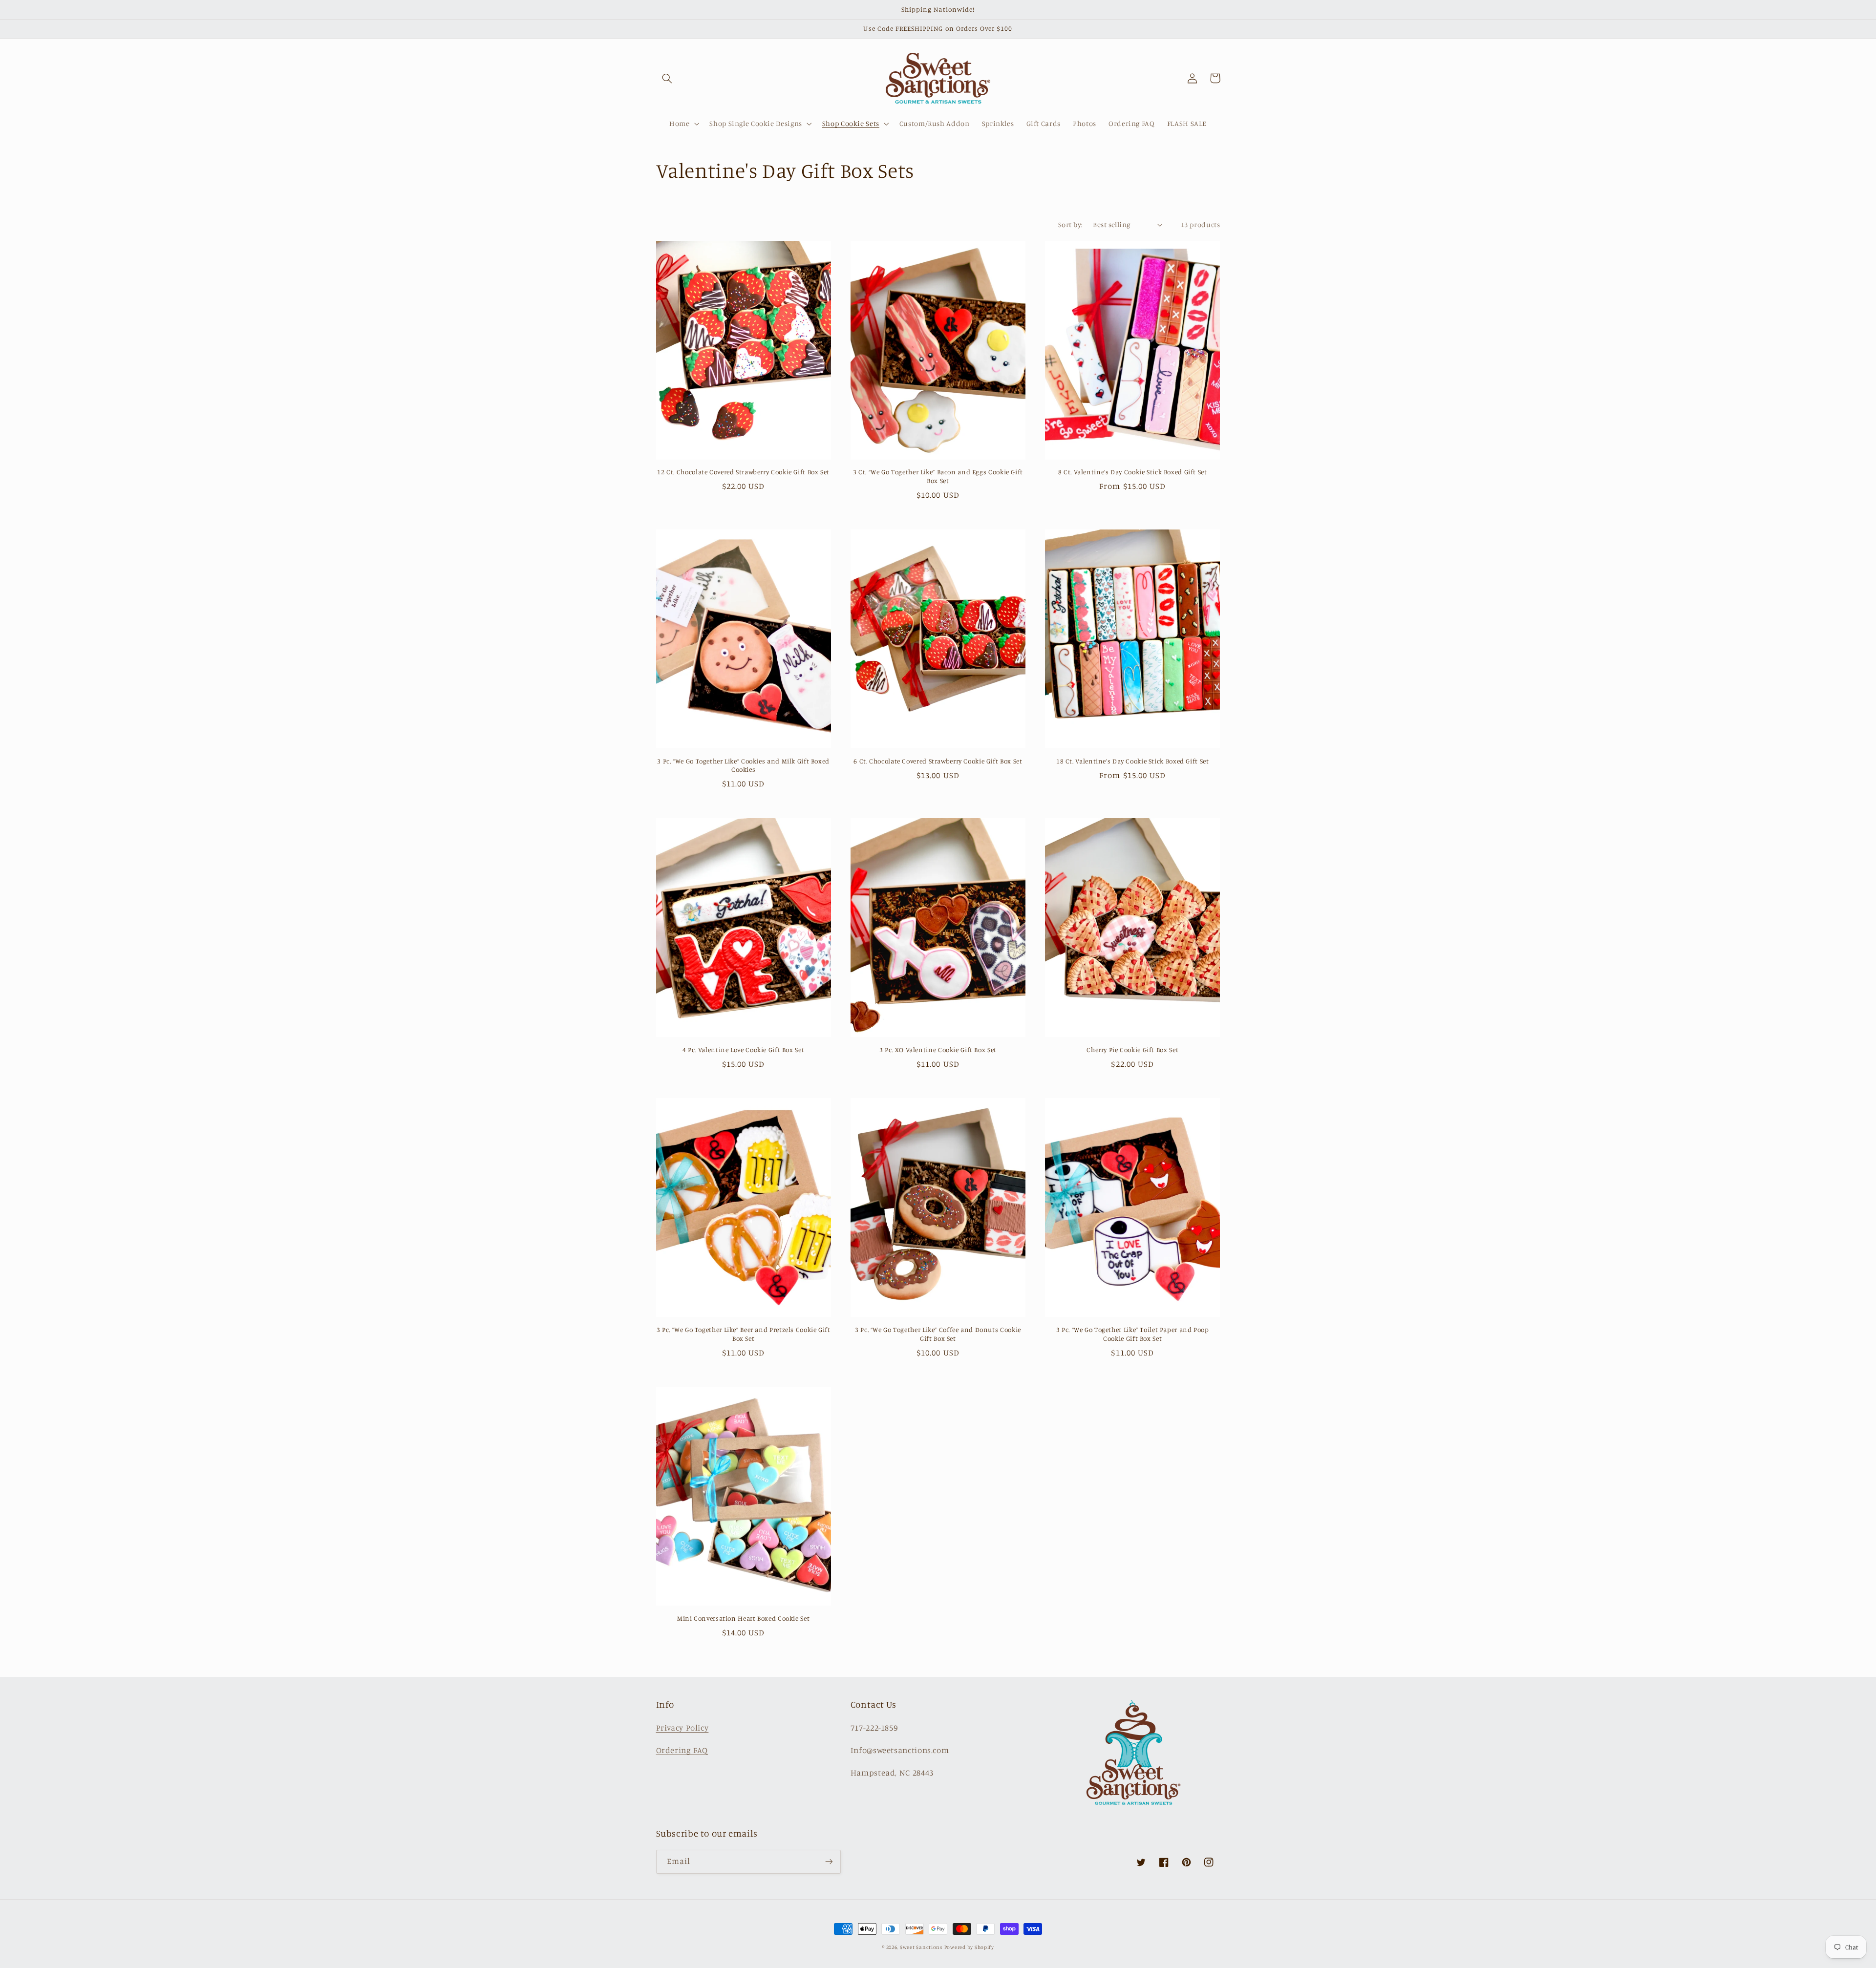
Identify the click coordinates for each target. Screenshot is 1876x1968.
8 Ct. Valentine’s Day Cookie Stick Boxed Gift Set (1133, 472)
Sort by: (1070, 224)
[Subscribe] (829, 1862)
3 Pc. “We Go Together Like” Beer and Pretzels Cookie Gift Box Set (744, 1334)
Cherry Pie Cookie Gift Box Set (1132, 1050)
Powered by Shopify (969, 1947)
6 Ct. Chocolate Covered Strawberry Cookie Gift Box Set (938, 761)
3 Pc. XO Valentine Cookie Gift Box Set (938, 1050)
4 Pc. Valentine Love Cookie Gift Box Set (743, 1050)
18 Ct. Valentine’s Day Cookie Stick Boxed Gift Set (1133, 761)
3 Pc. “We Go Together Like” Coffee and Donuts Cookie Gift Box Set (938, 1334)
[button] (667, 78)
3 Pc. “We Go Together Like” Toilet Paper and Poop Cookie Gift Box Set (1133, 1334)
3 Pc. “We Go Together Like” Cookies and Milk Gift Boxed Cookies (743, 765)
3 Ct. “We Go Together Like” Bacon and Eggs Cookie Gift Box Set (938, 476)
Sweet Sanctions (921, 1947)
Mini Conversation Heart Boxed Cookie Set (743, 1618)
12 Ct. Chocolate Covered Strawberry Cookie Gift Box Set (743, 472)
